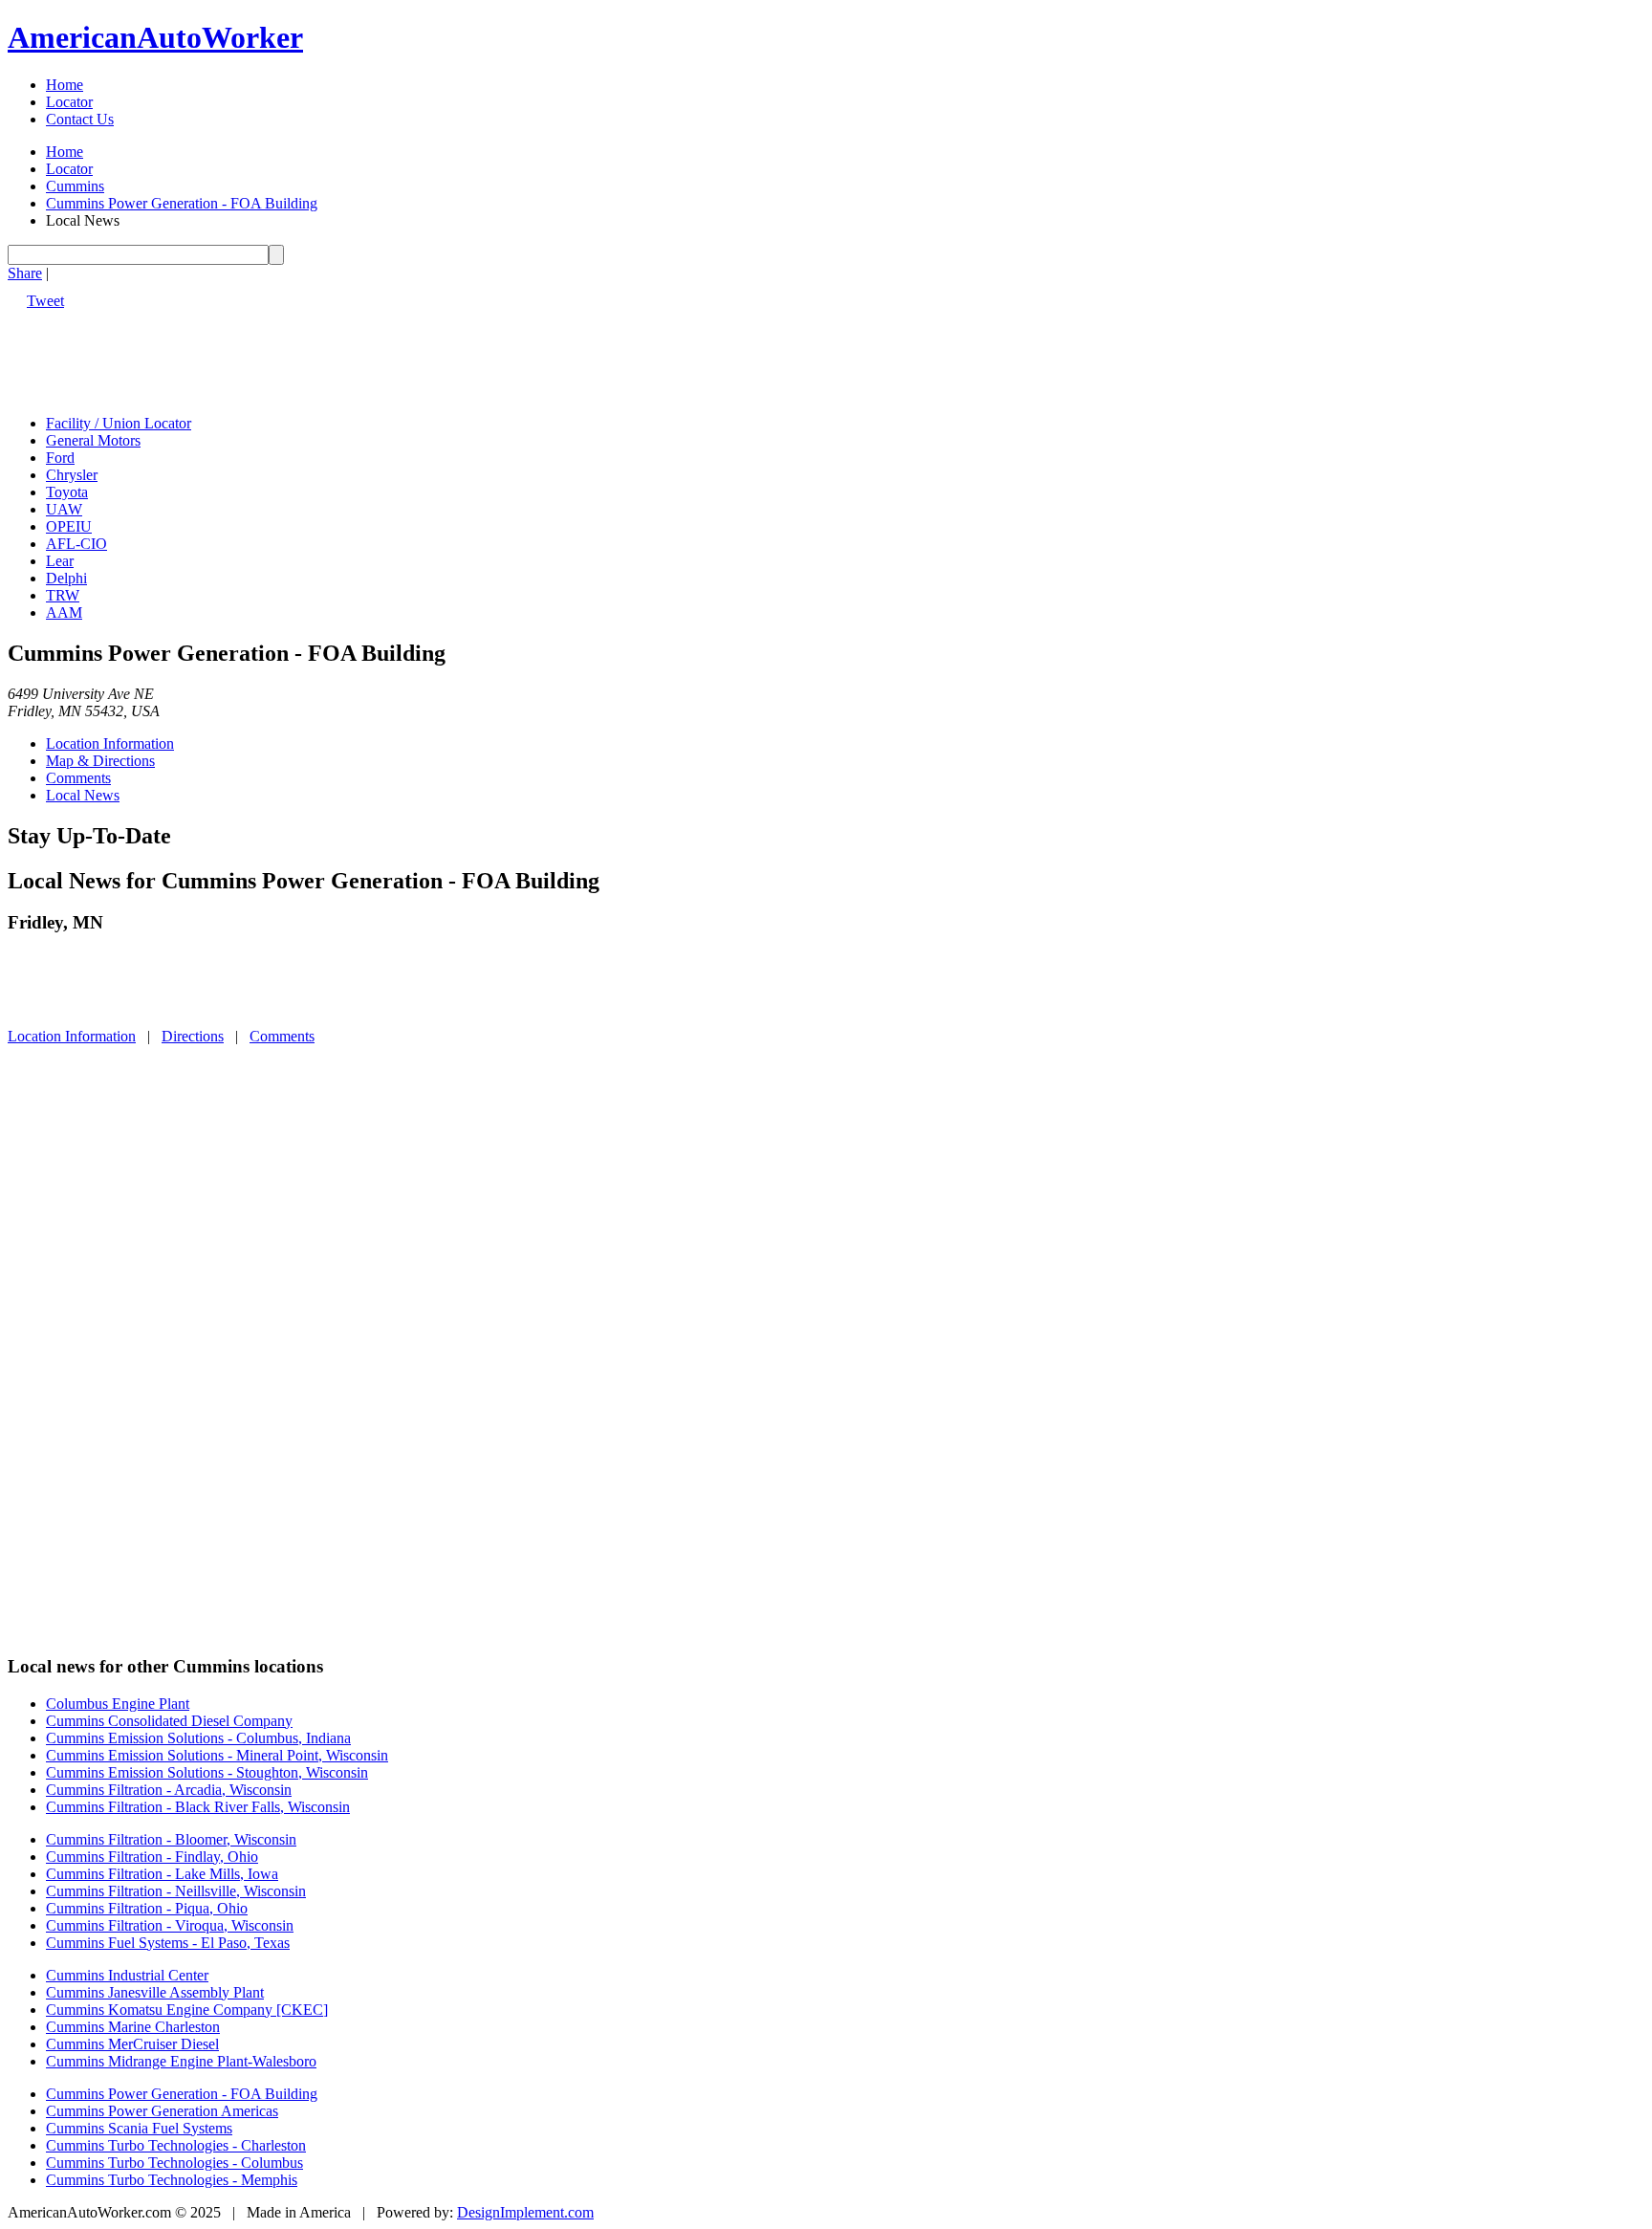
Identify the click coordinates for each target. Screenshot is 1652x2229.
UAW (64, 509)
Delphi (66, 578)
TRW (63, 595)
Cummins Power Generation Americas (162, 2111)
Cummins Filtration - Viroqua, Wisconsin (170, 1925)
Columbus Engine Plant (118, 1704)
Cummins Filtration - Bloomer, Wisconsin (171, 1839)
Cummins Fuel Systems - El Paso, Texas (168, 1943)
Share (25, 273)
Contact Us (80, 119)
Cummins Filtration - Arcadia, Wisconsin (169, 1790)
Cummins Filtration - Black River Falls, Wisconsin (198, 1807)
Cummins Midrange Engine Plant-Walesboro (181, 2061)
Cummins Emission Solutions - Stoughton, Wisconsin (207, 1772)
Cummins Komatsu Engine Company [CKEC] (187, 2010)
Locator (69, 102)
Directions (193, 1036)
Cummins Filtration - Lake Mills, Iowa (162, 1874)
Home (65, 85)
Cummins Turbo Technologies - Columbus (174, 2163)
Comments (78, 778)
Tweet (45, 301)
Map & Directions (100, 761)
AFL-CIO (76, 544)
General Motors (93, 440)
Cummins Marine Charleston (133, 2027)
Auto (155, 37)
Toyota (67, 492)
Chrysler (72, 475)
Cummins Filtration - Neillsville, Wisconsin (176, 1891)
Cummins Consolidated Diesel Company (169, 1721)
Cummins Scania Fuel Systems (139, 2128)
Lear (60, 561)
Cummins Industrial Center (127, 1975)
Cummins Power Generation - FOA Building (182, 203)
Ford (60, 458)
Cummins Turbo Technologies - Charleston (176, 2145)
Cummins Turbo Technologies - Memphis (172, 2180)
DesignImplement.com (525, 2212)
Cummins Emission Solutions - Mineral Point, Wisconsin (217, 1755)
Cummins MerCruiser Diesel (132, 2044)
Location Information (110, 743)
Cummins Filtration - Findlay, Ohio (152, 1857)
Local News (83, 795)
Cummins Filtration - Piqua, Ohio (147, 1908)
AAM (64, 612)
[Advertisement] (356, 353)
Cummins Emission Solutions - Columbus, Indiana (198, 1738)
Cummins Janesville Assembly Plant (155, 1992)
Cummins (75, 186)
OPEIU (69, 526)
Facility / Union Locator (119, 423)
